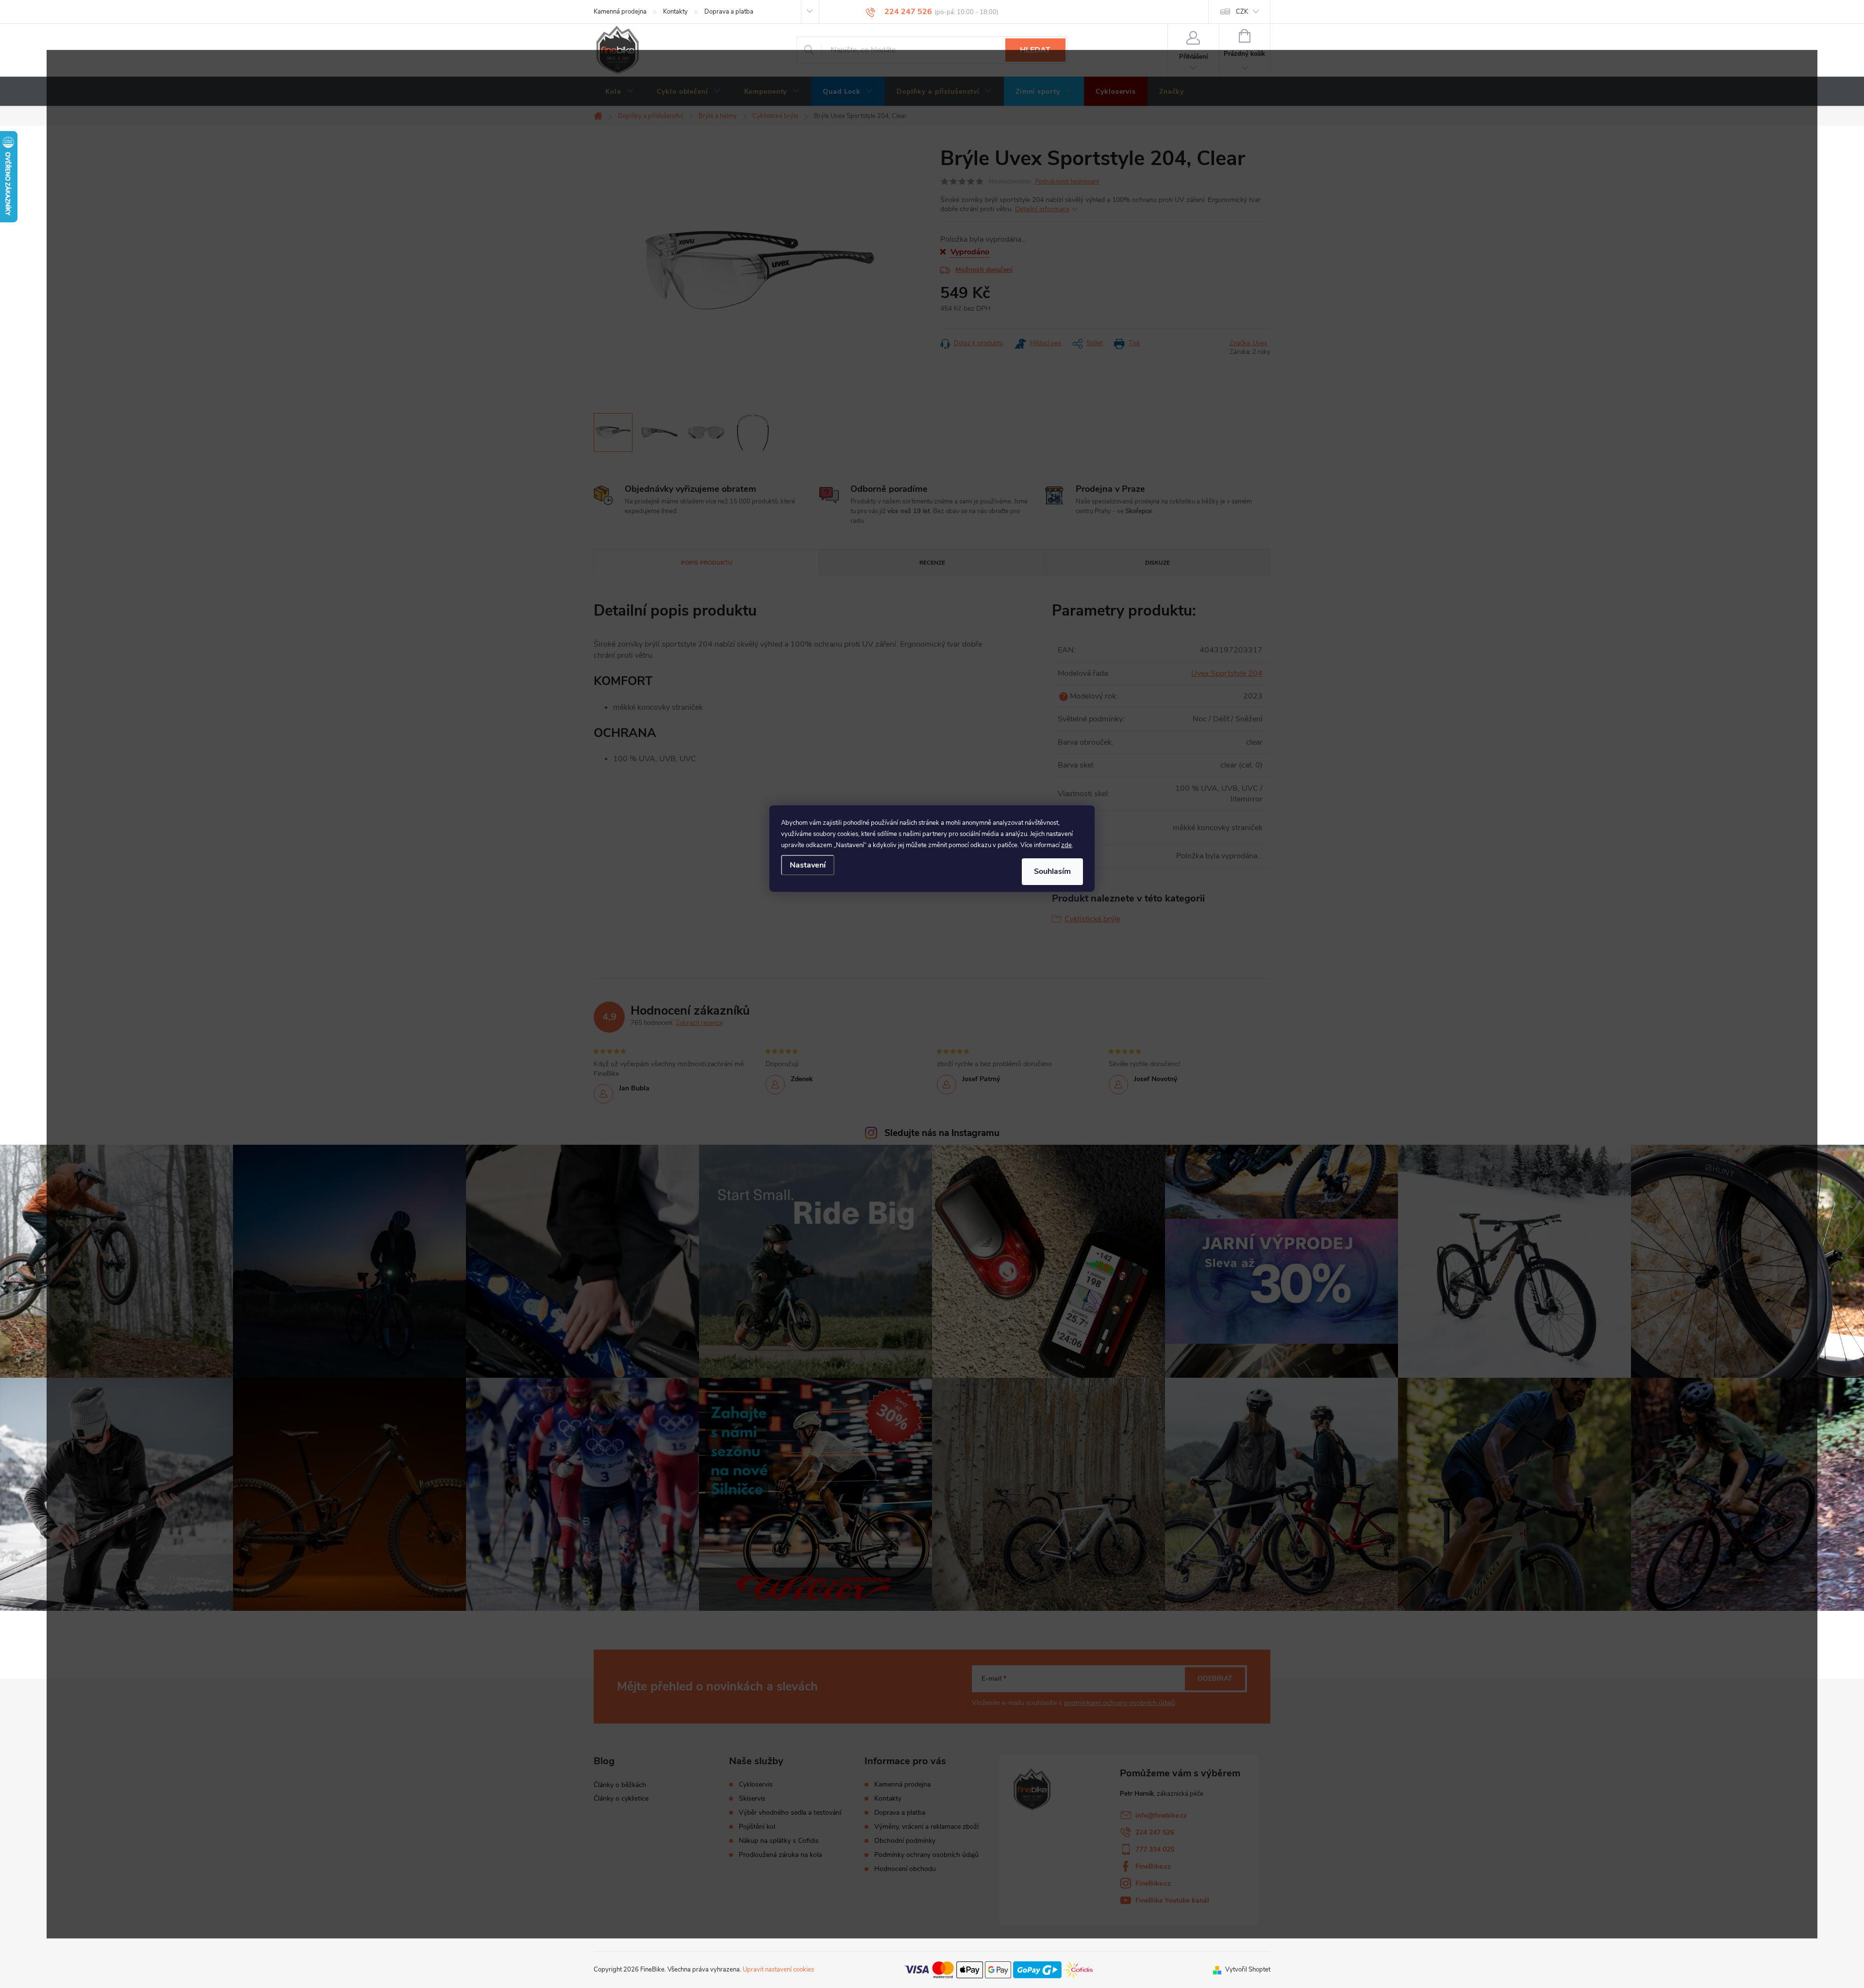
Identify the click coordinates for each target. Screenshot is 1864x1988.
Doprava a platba (729, 12)
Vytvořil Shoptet (1248, 1970)
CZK (1242, 12)
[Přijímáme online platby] (999, 1969)
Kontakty (675, 12)
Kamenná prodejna (620, 12)
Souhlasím (1052, 871)
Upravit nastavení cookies (778, 1970)
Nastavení (808, 865)
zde (1066, 845)
